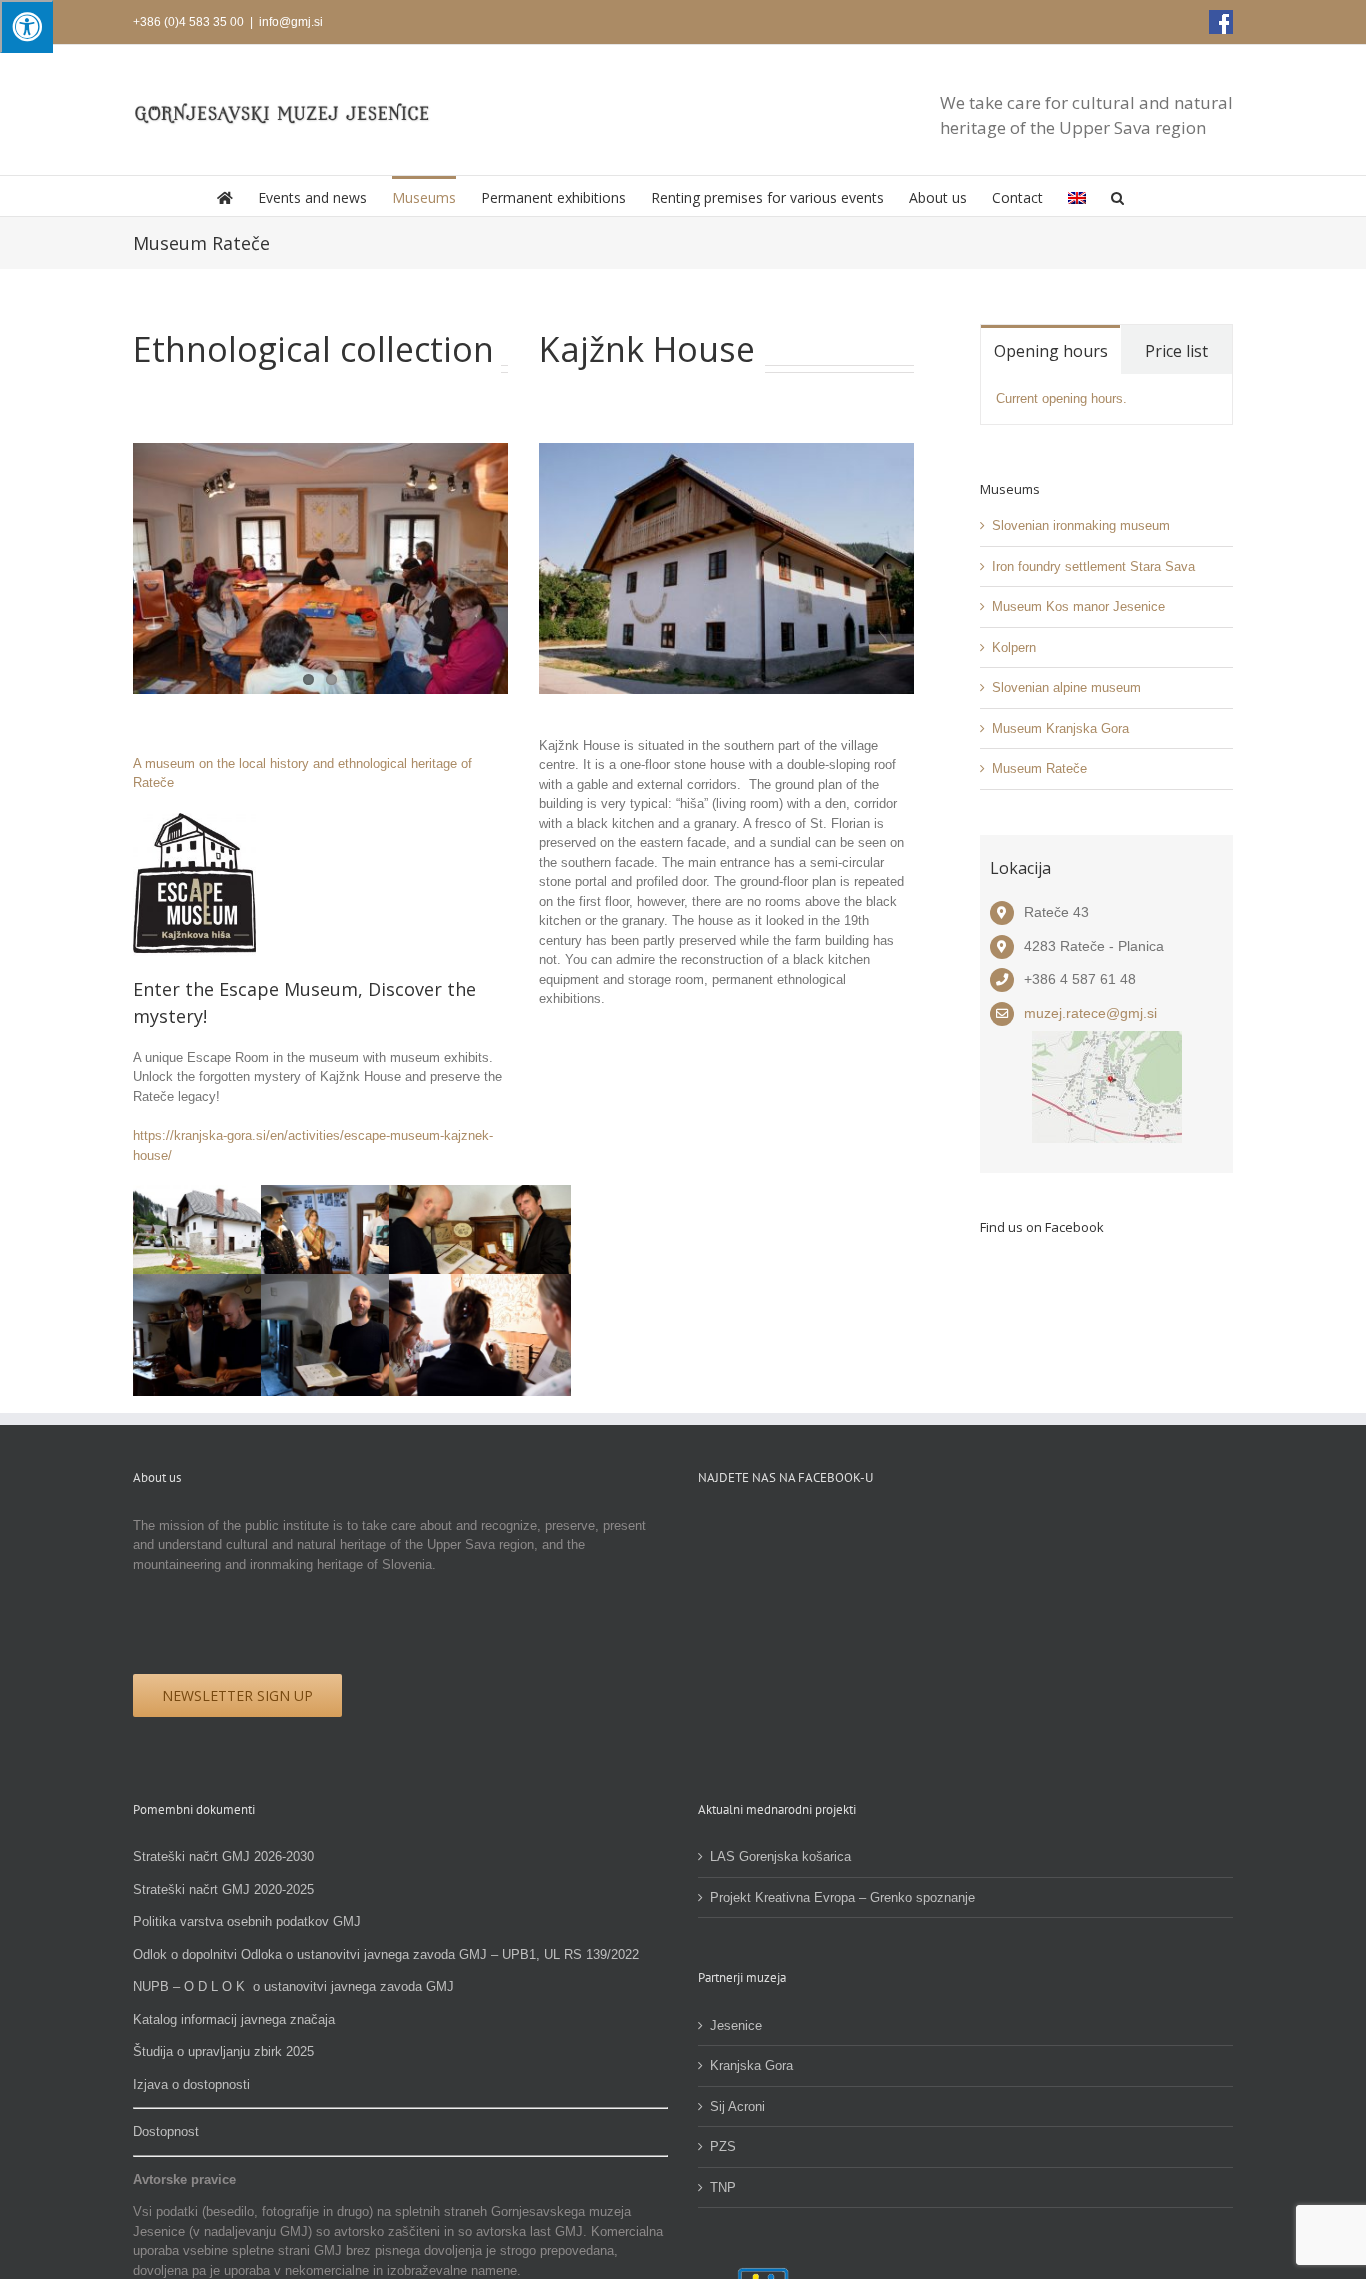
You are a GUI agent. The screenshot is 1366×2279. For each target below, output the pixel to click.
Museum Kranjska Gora (1060, 728)
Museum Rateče (1039, 768)
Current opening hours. (1061, 398)
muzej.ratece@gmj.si (1090, 1013)
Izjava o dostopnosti (191, 2084)
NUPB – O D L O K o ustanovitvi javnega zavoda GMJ (293, 1986)
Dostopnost (166, 2131)
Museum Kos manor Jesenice (1078, 606)
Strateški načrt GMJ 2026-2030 (223, 1856)
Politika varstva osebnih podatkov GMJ (247, 1921)
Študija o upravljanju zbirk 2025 (223, 2051)
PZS (723, 2146)
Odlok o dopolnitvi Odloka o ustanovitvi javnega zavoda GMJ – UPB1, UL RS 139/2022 (386, 1954)
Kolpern (1014, 647)
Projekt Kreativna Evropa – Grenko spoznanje (842, 1897)
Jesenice (736, 2025)
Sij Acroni (737, 2106)
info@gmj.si (291, 22)
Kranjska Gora (751, 2065)
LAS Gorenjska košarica (780, 1856)
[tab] (1050, 349)
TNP (723, 2187)
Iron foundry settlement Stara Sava (1093, 566)
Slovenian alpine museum (1066, 687)
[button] (1117, 196)
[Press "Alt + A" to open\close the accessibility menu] (26, 26)
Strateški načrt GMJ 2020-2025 (223, 1889)
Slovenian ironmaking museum (1081, 525)
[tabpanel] (1106, 399)
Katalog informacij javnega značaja (234, 2019)
